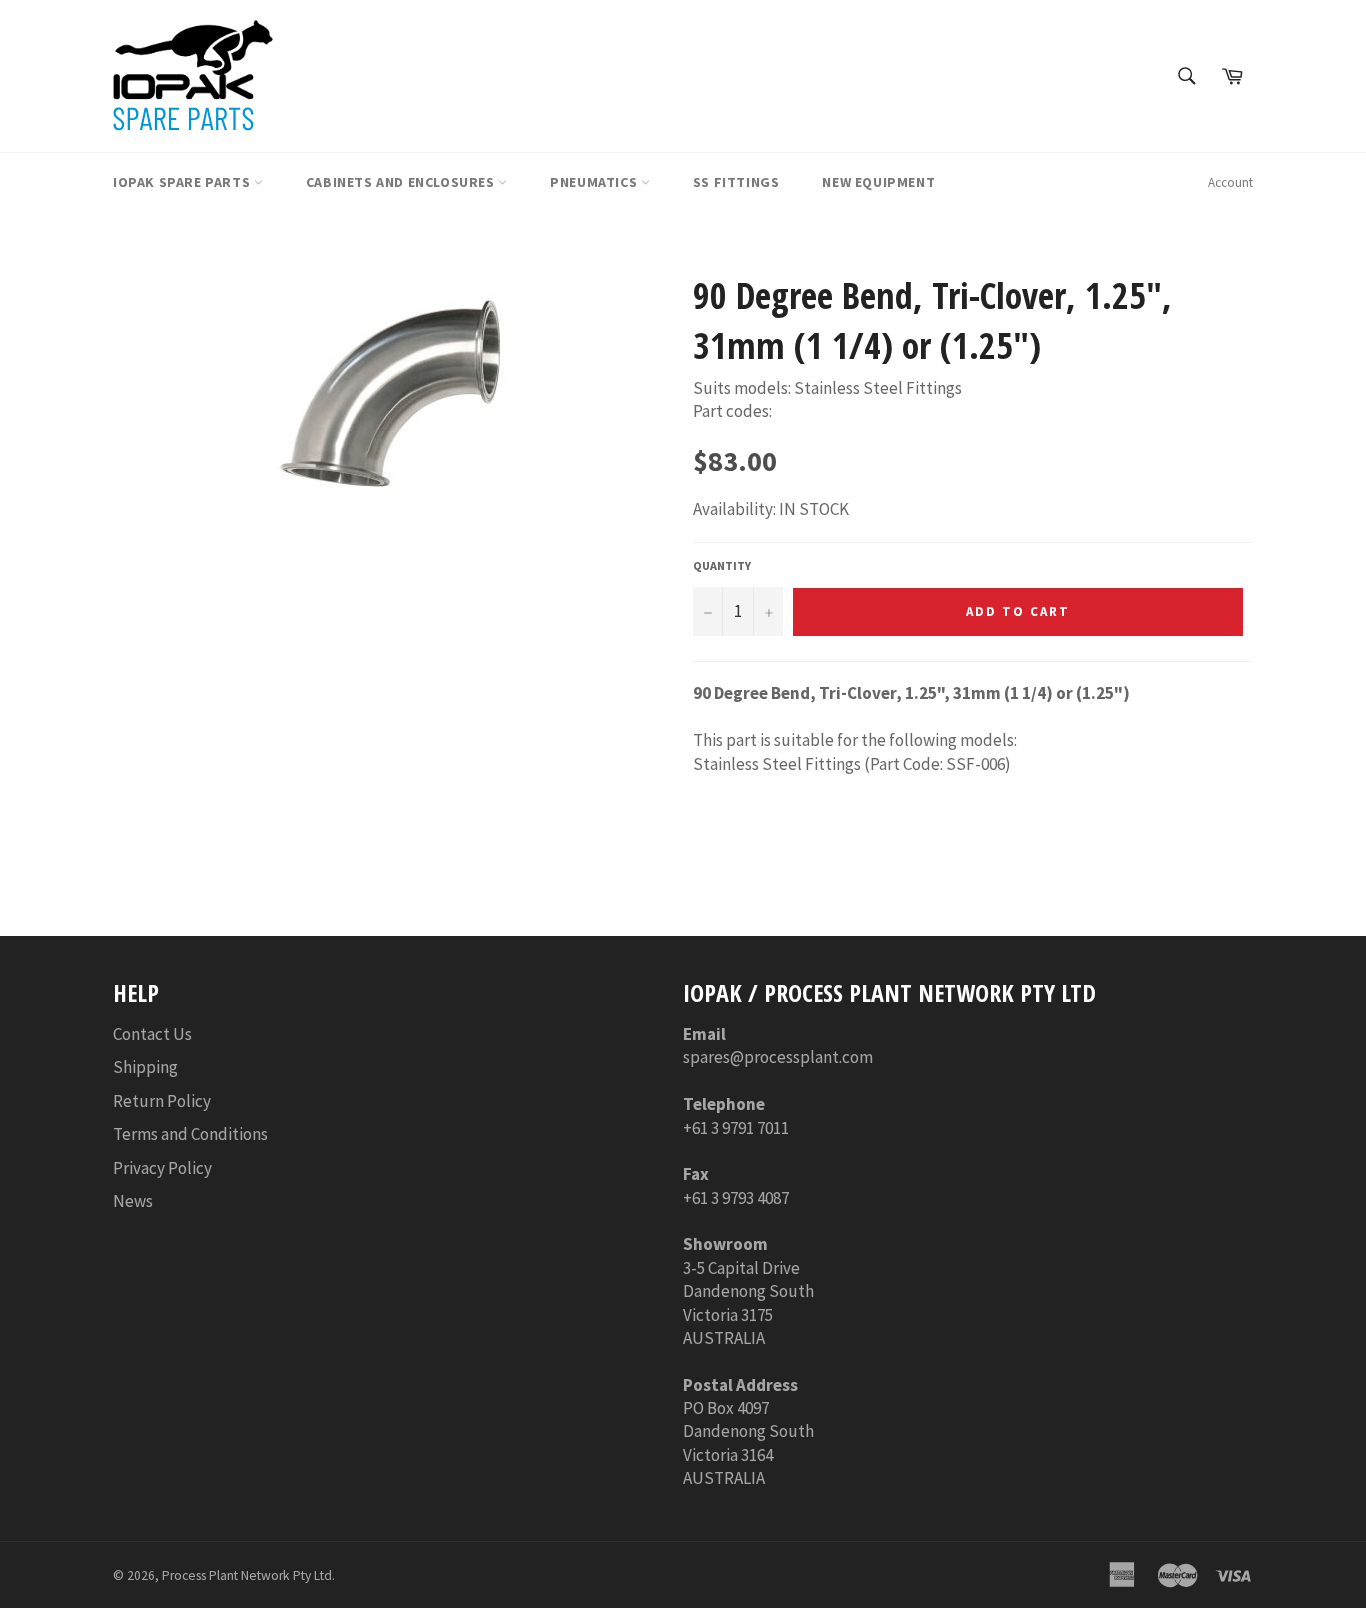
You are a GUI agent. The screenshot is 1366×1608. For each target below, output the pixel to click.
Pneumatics (595, 182)
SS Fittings (736, 182)
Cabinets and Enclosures (402, 182)
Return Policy (162, 1101)
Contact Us (152, 1034)
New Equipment (878, 182)
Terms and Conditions (190, 1134)
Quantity (722, 565)
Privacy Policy (162, 1168)
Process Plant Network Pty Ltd (247, 1575)
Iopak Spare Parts (183, 182)
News (133, 1201)
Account (1230, 182)
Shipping (145, 1067)
